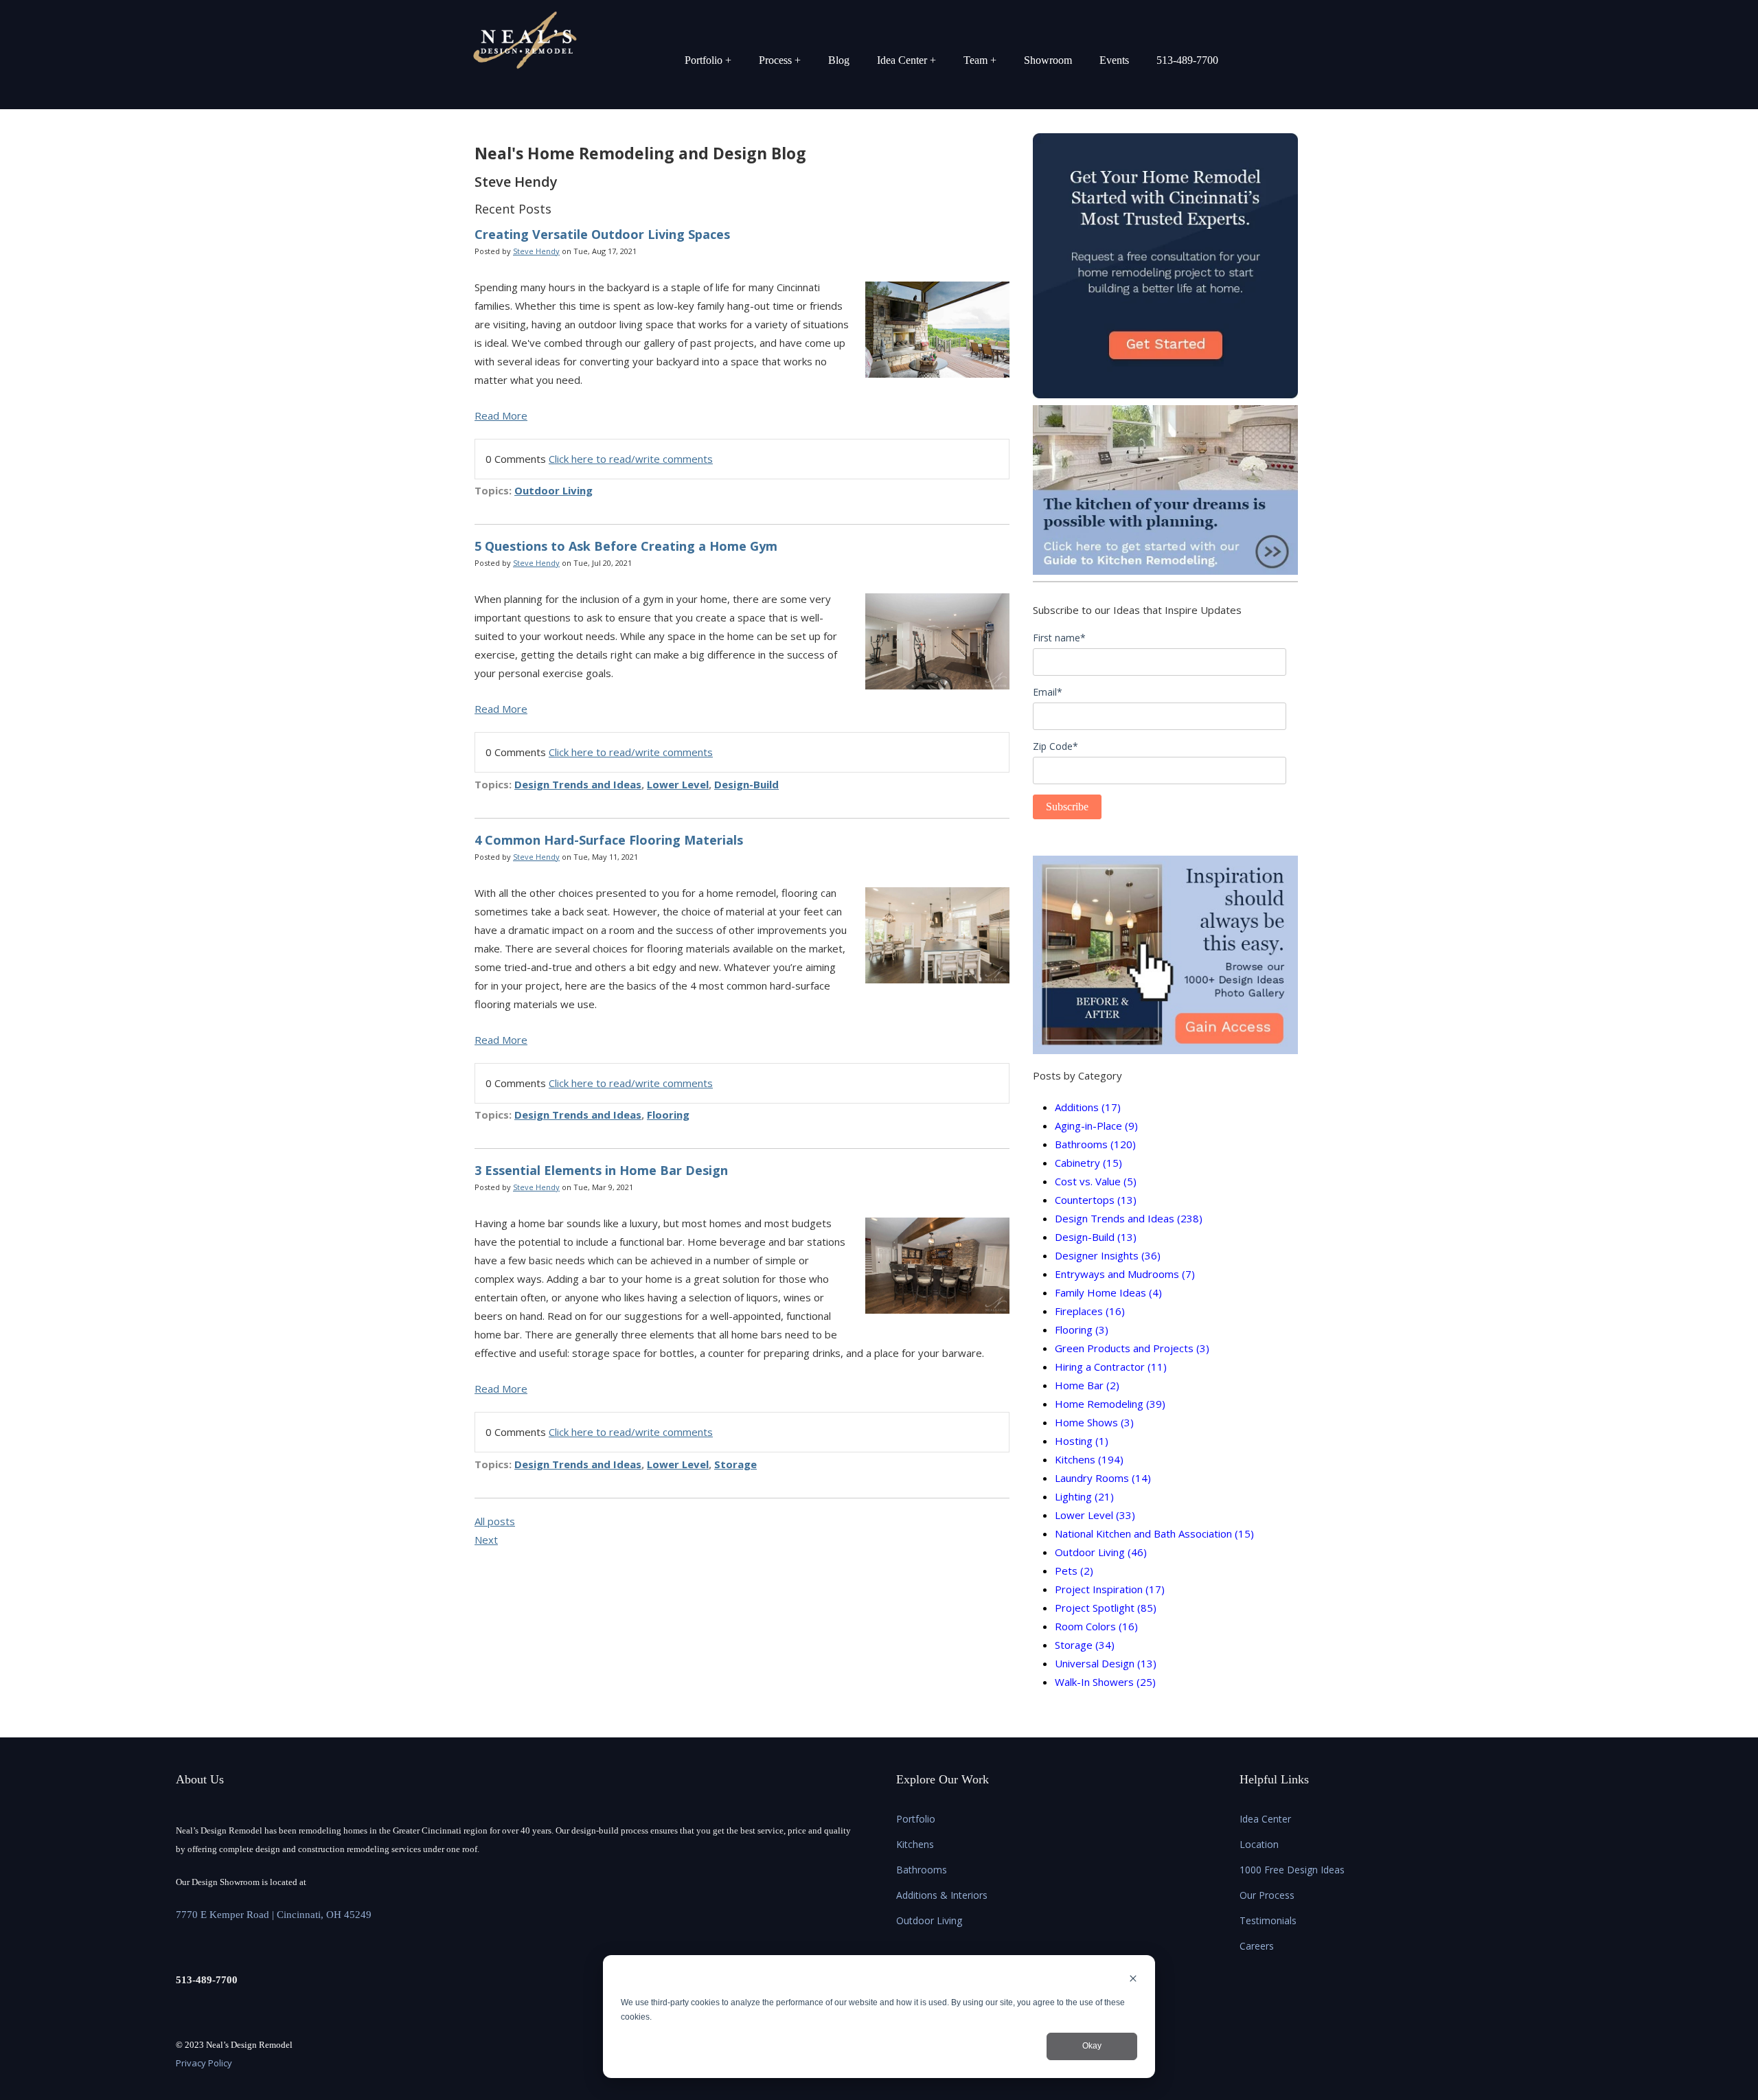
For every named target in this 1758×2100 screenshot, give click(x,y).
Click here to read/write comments (631, 459)
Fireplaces (1090, 1311)
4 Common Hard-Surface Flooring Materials (609, 840)
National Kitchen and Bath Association (1154, 1533)
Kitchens (1089, 1459)
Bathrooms (1095, 1144)
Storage (735, 1464)
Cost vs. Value (1096, 1181)
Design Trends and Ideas (578, 784)
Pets (1074, 1571)
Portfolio (916, 1819)
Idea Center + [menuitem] (906, 60)
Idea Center (1265, 1819)
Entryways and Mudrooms (1125, 1274)
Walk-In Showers (1105, 1682)
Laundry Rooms (1103, 1478)
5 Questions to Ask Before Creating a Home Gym (626, 546)
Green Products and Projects (1132, 1348)
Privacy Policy (204, 2063)
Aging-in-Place (1096, 1126)
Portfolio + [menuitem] (708, 60)
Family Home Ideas (1108, 1292)
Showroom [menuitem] (1048, 60)
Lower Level (678, 784)
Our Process (1267, 1895)
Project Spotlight (1106, 1608)
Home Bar (1087, 1385)
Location (1259, 1844)
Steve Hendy (536, 251)
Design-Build (746, 784)
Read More (501, 415)
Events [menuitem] (1114, 60)
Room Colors (1096, 1626)
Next (486, 1540)
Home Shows (1094, 1422)
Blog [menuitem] (839, 60)
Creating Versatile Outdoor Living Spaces (602, 234)
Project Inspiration (1110, 1589)
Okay (1092, 2046)
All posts (495, 1521)
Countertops (1096, 1200)
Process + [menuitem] (780, 60)
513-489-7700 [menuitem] (1187, 60)
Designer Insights (1108, 1255)
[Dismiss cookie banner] (1133, 1980)
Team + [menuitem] (980, 60)
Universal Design (1106, 1663)
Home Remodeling (1110, 1404)
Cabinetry (1088, 1163)
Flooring (668, 1115)
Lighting (1084, 1496)
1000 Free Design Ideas (1292, 1870)
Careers (1257, 1946)
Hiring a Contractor (1111, 1367)
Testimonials (1268, 1920)
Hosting (1082, 1441)
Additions (1088, 1107)
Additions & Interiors (942, 1895)
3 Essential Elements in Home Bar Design (601, 1170)
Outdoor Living (553, 490)
